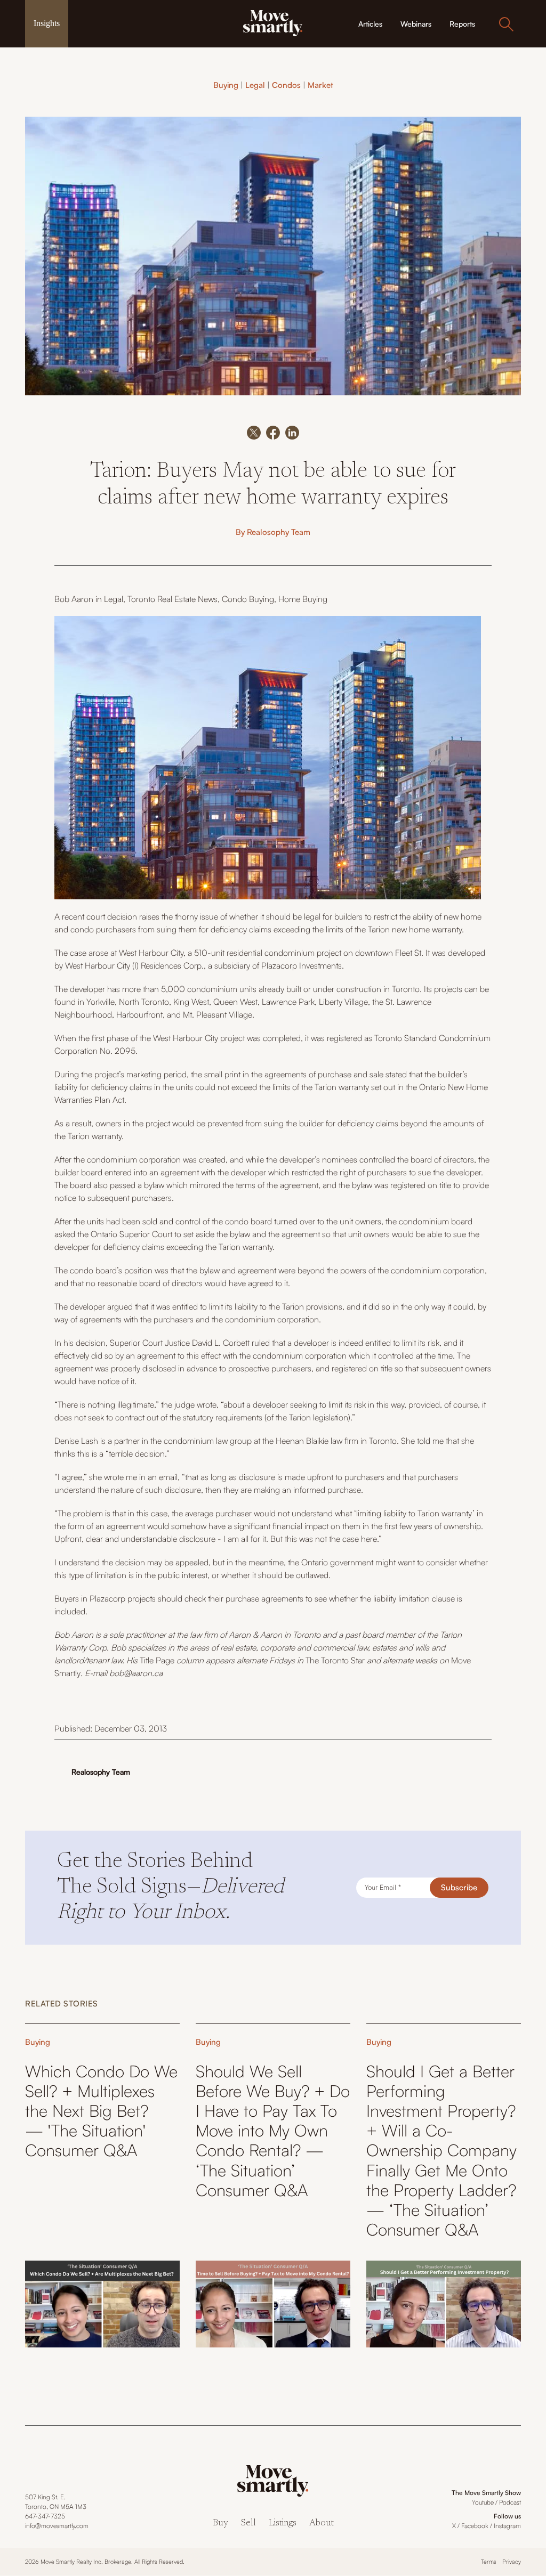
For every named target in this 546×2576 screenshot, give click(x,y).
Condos (286, 85)
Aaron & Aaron (255, 1635)
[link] (273, 22)
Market (320, 85)
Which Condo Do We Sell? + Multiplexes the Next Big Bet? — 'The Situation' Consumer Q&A (101, 2111)
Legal (255, 85)
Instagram (507, 2526)
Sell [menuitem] (248, 2524)
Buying (226, 85)
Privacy (512, 2562)
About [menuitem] (322, 2524)
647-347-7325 (45, 2516)
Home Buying (303, 599)
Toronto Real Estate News (172, 599)
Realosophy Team (279, 532)
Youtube (483, 2502)
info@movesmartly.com (57, 2526)
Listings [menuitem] (283, 2524)
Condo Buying (248, 599)
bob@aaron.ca (136, 1673)
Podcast (510, 2502)
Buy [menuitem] (220, 2524)
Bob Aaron (74, 599)
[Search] (506, 24)
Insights (47, 23)
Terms (489, 2562)
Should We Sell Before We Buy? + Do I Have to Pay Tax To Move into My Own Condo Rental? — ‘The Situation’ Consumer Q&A (273, 2131)
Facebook (475, 2526)
